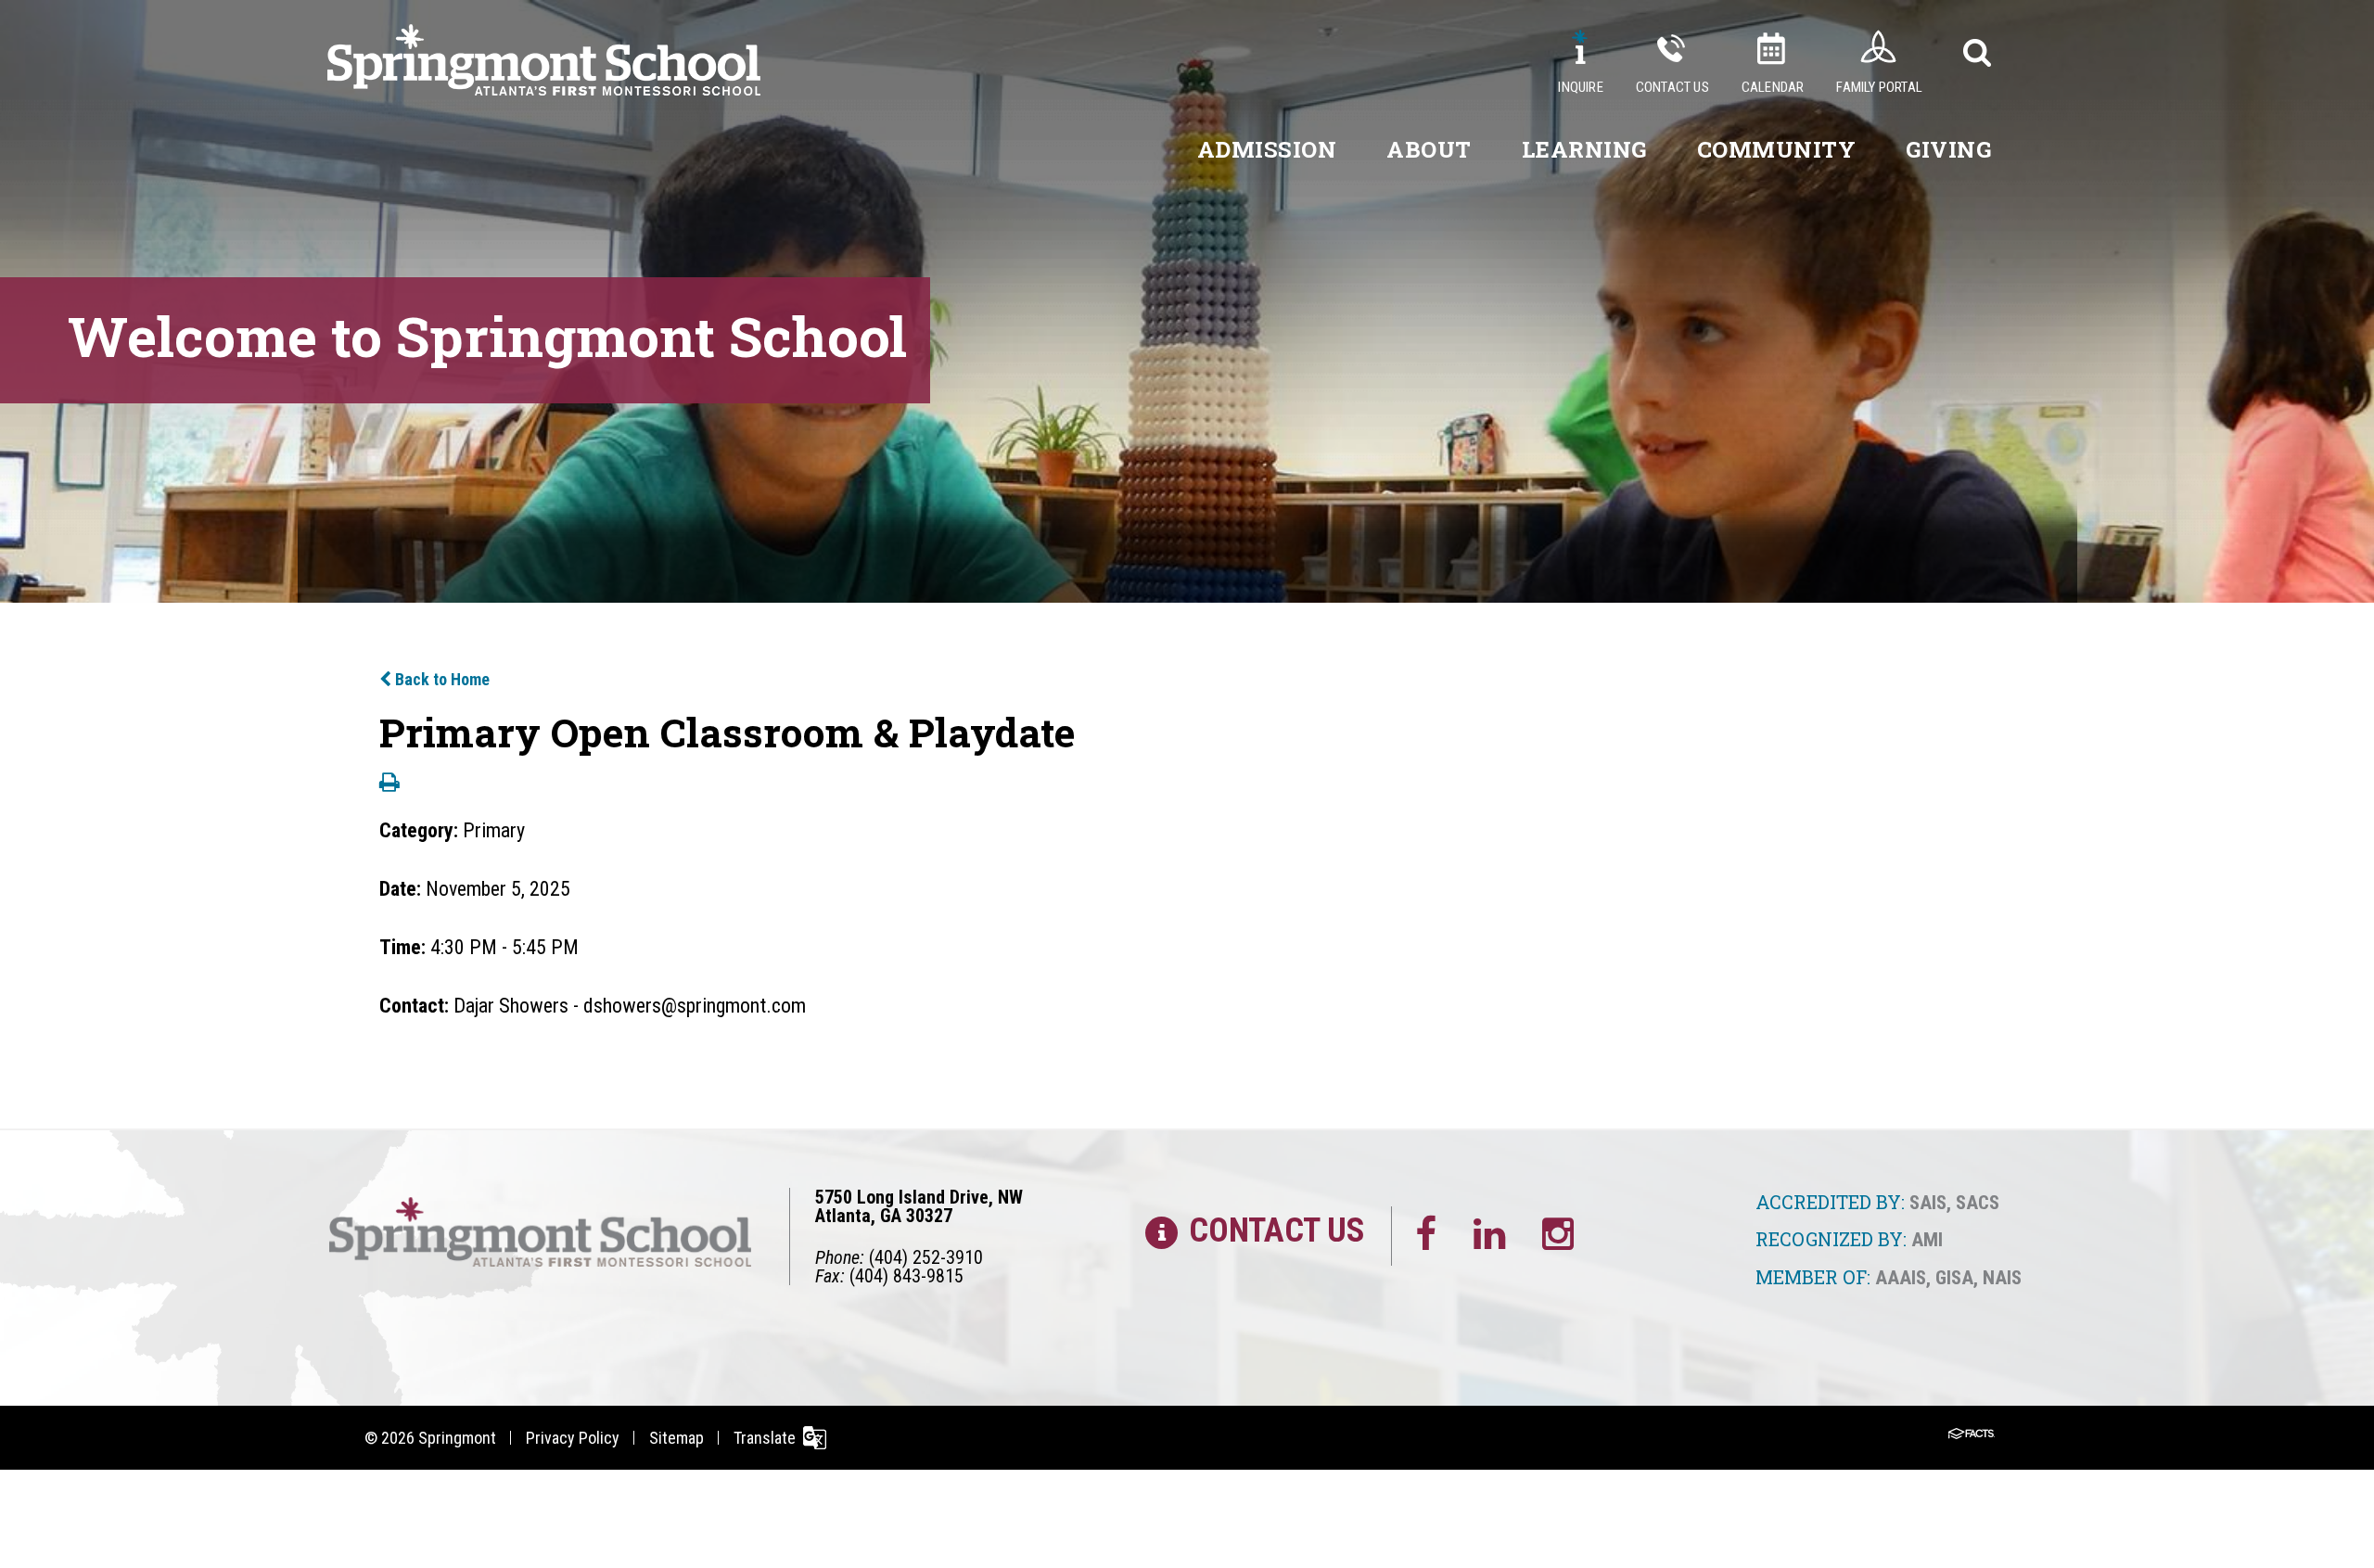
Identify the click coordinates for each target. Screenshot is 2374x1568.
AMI (1927, 1240)
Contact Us (1672, 87)
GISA (1954, 1278)
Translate (765, 1438)
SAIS (1928, 1203)
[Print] (389, 784)
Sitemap (676, 1438)
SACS (1978, 1203)
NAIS (2002, 1278)
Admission (1267, 149)
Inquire (1580, 87)
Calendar (1773, 87)
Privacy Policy (573, 1438)
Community (1777, 149)
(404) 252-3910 (926, 1257)
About (1429, 149)
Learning (1584, 149)
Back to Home (440, 679)
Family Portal (1879, 87)
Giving (1948, 149)
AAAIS (1901, 1278)
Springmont (457, 1438)
